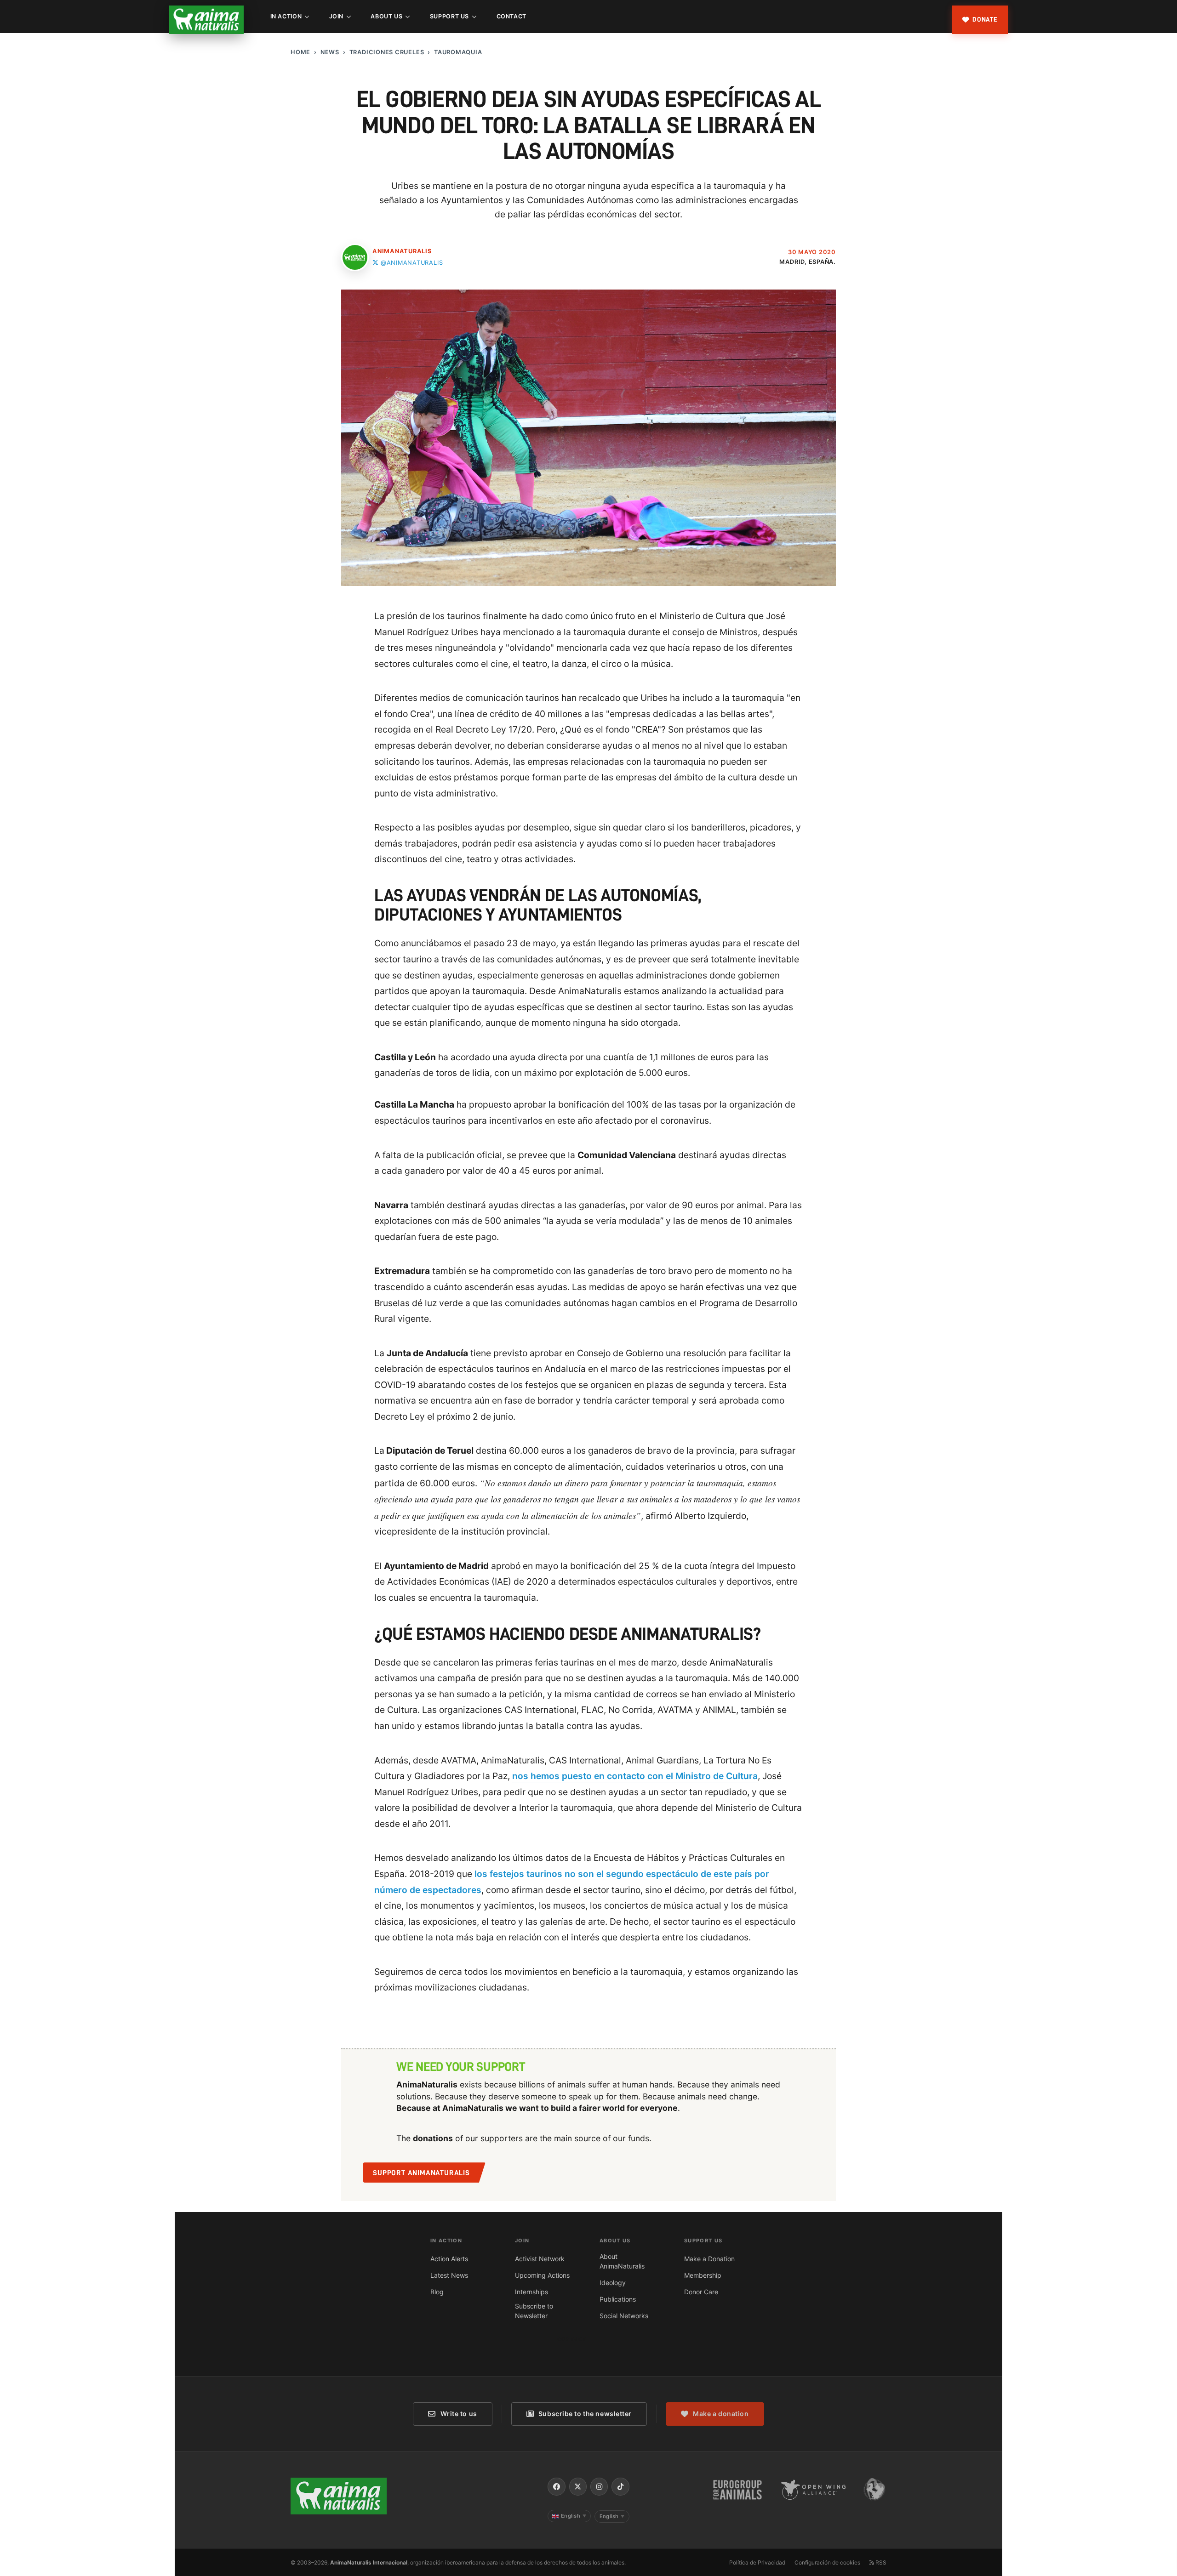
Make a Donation (709, 2259)
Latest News (449, 2275)
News (330, 52)
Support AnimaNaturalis (421, 2173)
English (574, 2516)
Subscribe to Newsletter (534, 2311)
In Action (286, 16)
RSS (880, 2562)
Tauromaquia (458, 52)
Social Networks (624, 2316)
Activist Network (540, 2259)
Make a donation (721, 2414)
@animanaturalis (412, 263)
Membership (703, 2275)
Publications (618, 2299)
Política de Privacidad (757, 2562)
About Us (386, 16)
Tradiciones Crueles (387, 52)
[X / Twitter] (578, 2486)
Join (337, 16)
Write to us (459, 2414)
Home (300, 52)
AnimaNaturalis (402, 251)
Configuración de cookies (827, 2562)
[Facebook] (556, 2486)
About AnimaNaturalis (622, 2261)
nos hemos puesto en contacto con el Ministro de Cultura (635, 1776)
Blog (437, 2292)
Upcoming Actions (542, 2275)
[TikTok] (620, 2486)
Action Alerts (449, 2259)
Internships (531, 2292)
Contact (511, 16)
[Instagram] (599, 2486)
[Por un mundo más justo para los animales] (206, 20)
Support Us (449, 16)
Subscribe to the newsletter (585, 2414)
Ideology (613, 2283)
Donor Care (701, 2292)
